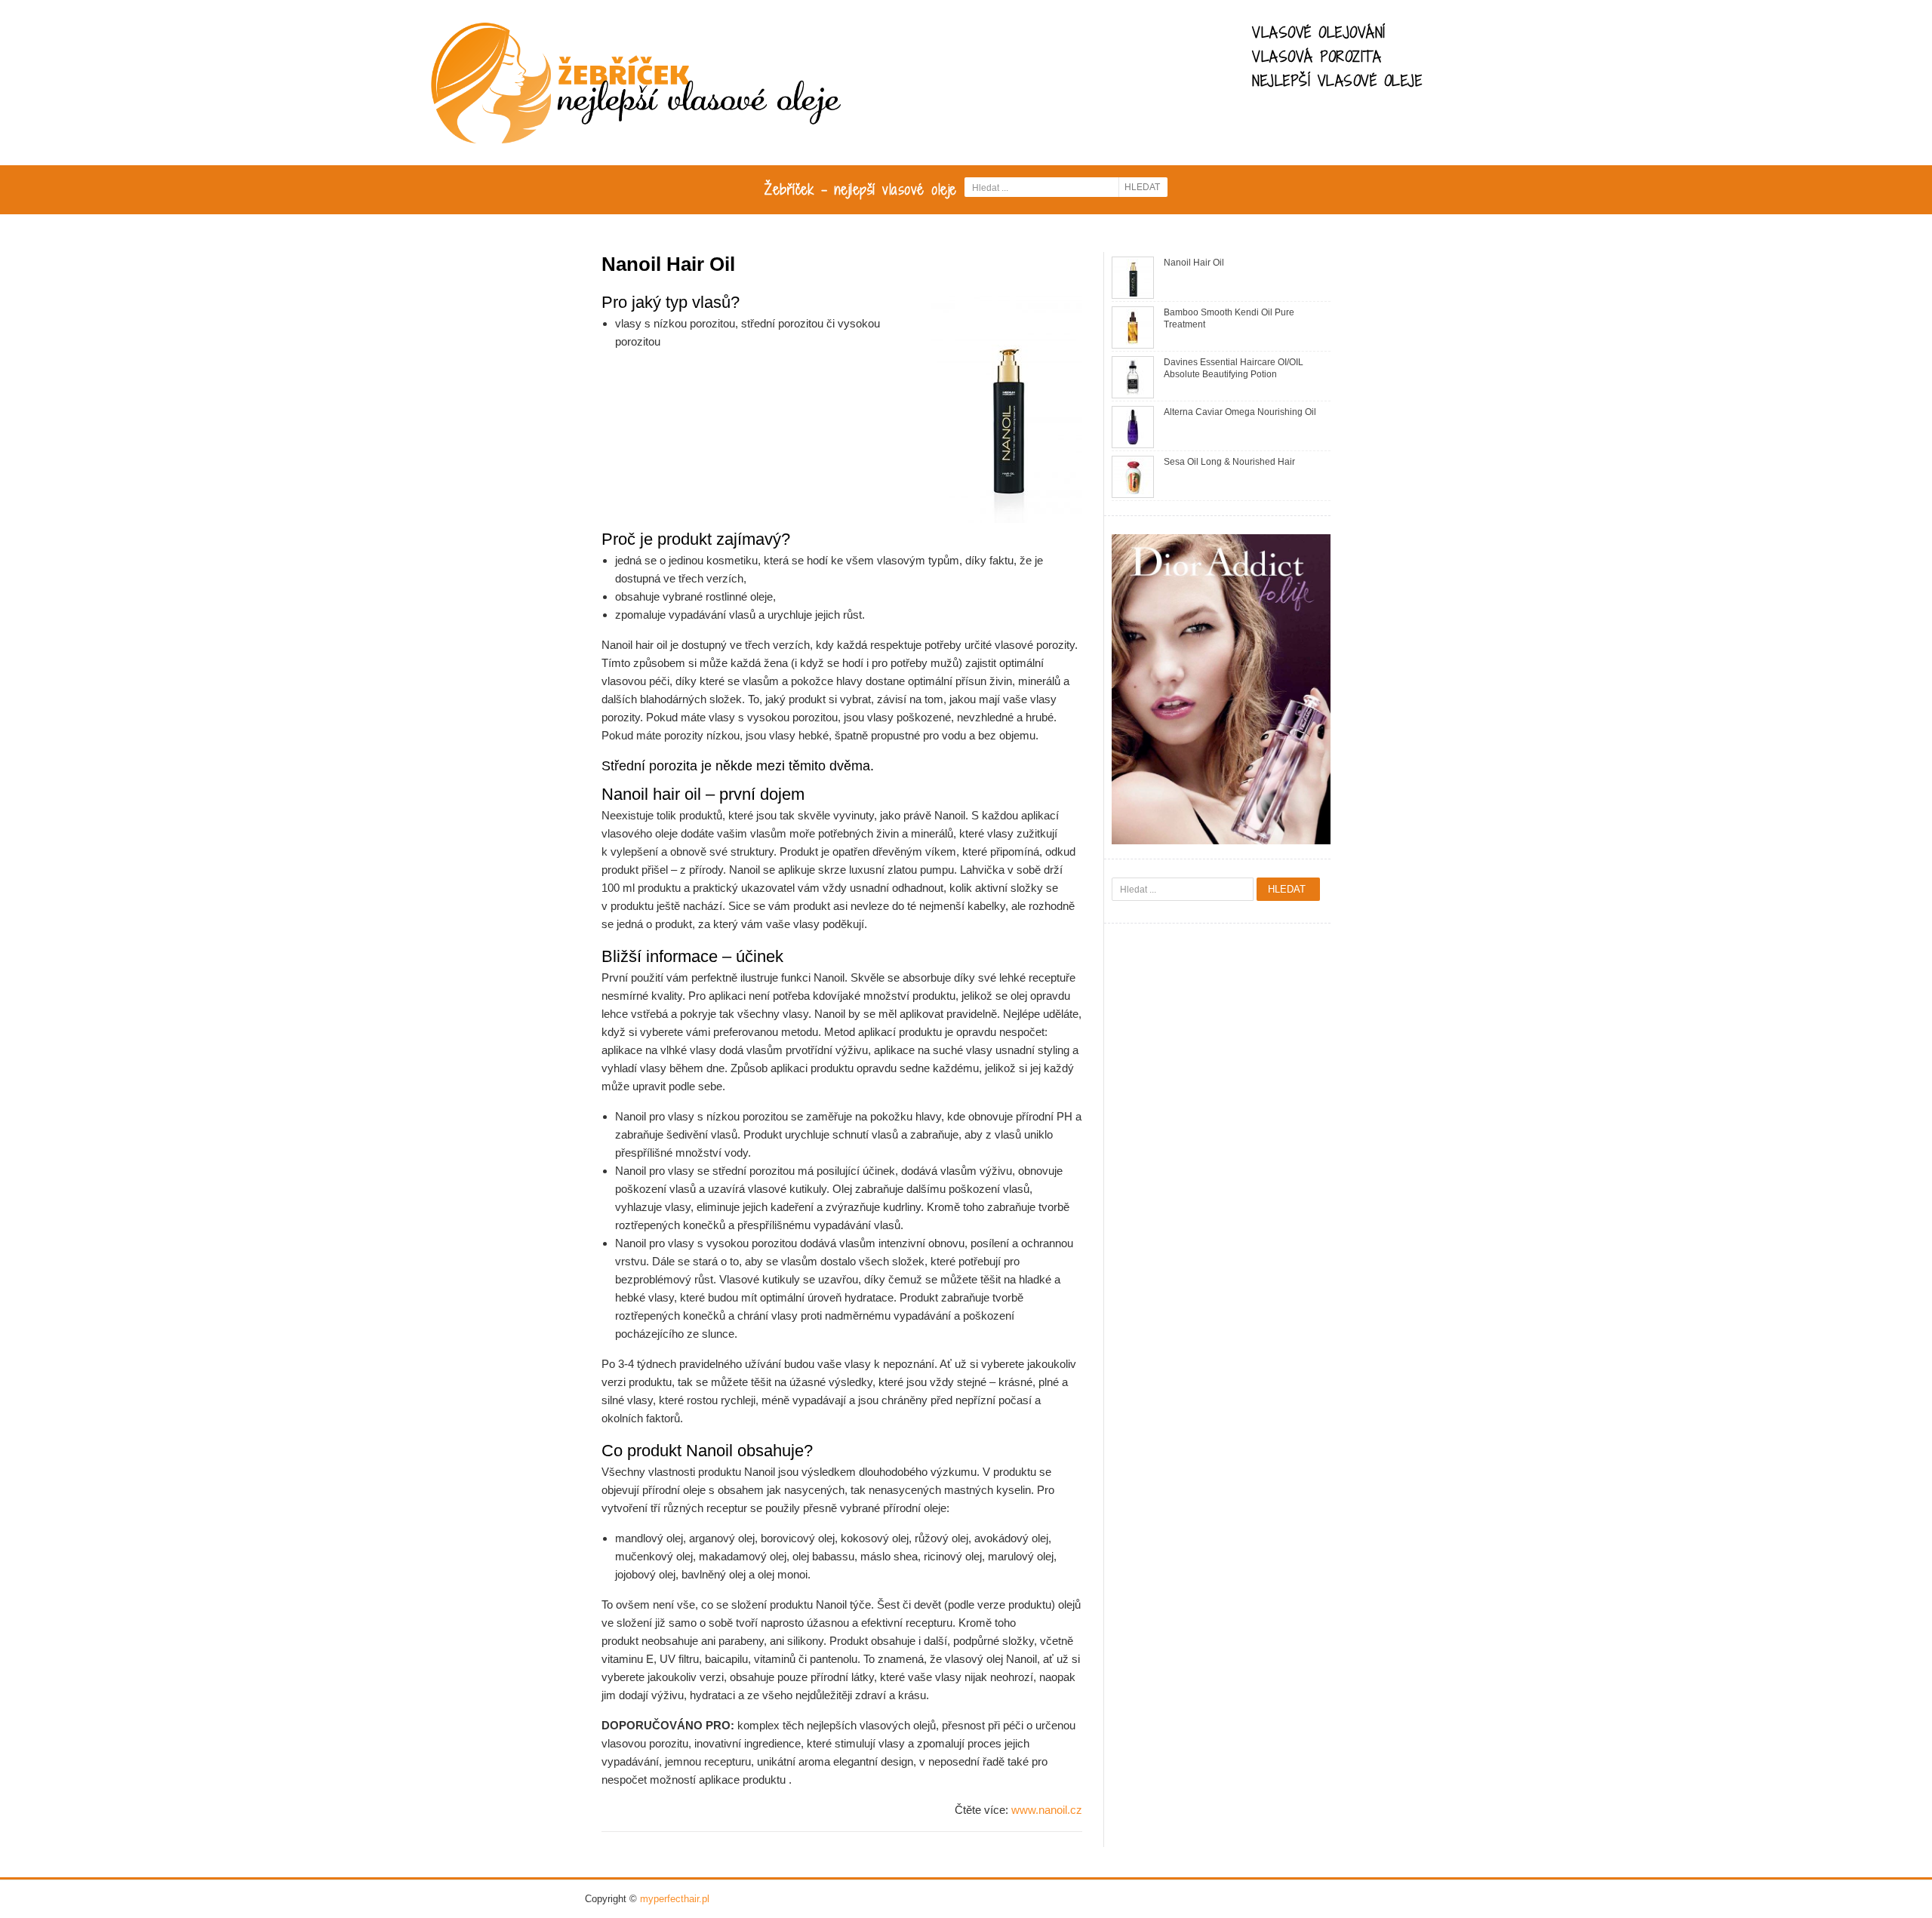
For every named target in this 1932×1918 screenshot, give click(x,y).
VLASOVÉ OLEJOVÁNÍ (1319, 32)
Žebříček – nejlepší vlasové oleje (861, 189)
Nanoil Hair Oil (1194, 263)
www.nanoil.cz (1047, 1810)
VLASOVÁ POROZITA (1317, 57)
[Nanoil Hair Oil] (1133, 277)
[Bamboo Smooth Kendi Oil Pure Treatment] (1133, 327)
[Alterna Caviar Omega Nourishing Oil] (1133, 427)
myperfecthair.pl (675, 1899)
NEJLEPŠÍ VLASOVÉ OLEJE (1337, 81)
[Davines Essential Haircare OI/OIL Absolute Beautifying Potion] (1133, 377)
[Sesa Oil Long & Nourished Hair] (1133, 476)
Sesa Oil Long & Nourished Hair (1229, 462)
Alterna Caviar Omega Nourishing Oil (1240, 412)
